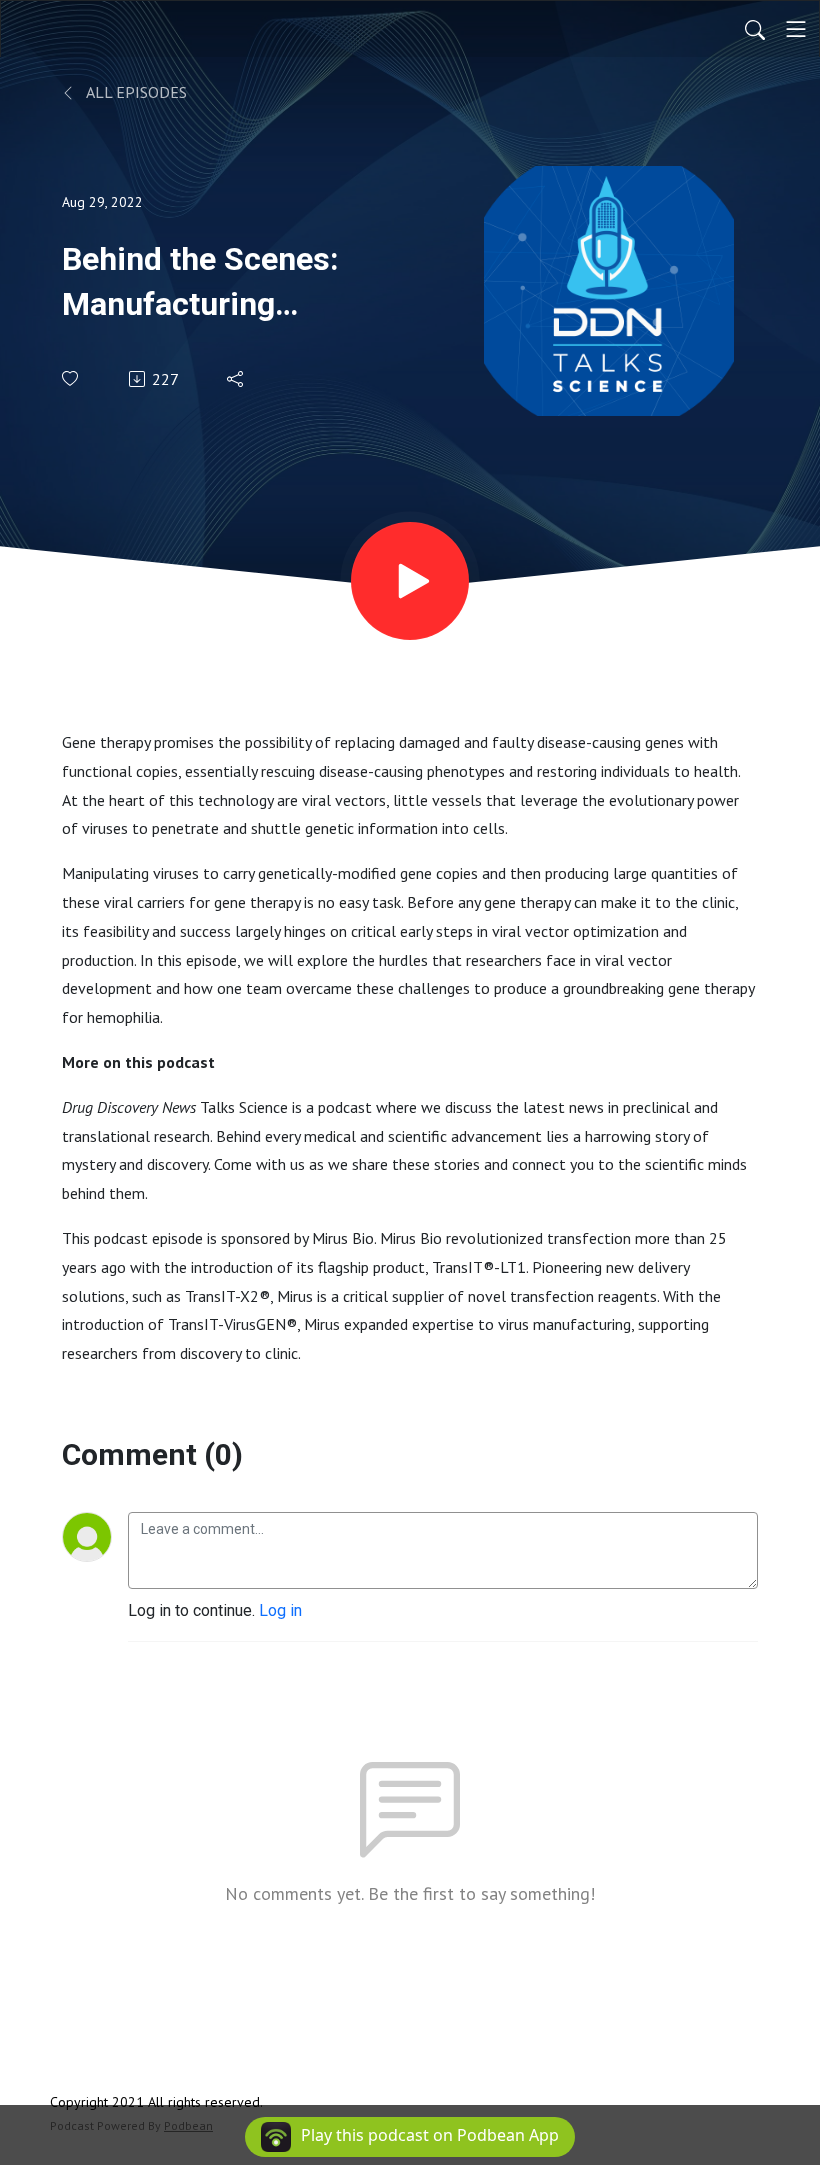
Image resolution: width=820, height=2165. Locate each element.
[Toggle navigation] (796, 29)
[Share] (236, 379)
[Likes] (71, 378)
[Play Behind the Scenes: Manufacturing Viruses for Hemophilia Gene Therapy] (410, 581)
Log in (280, 1610)
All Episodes (135, 92)
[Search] (755, 29)
